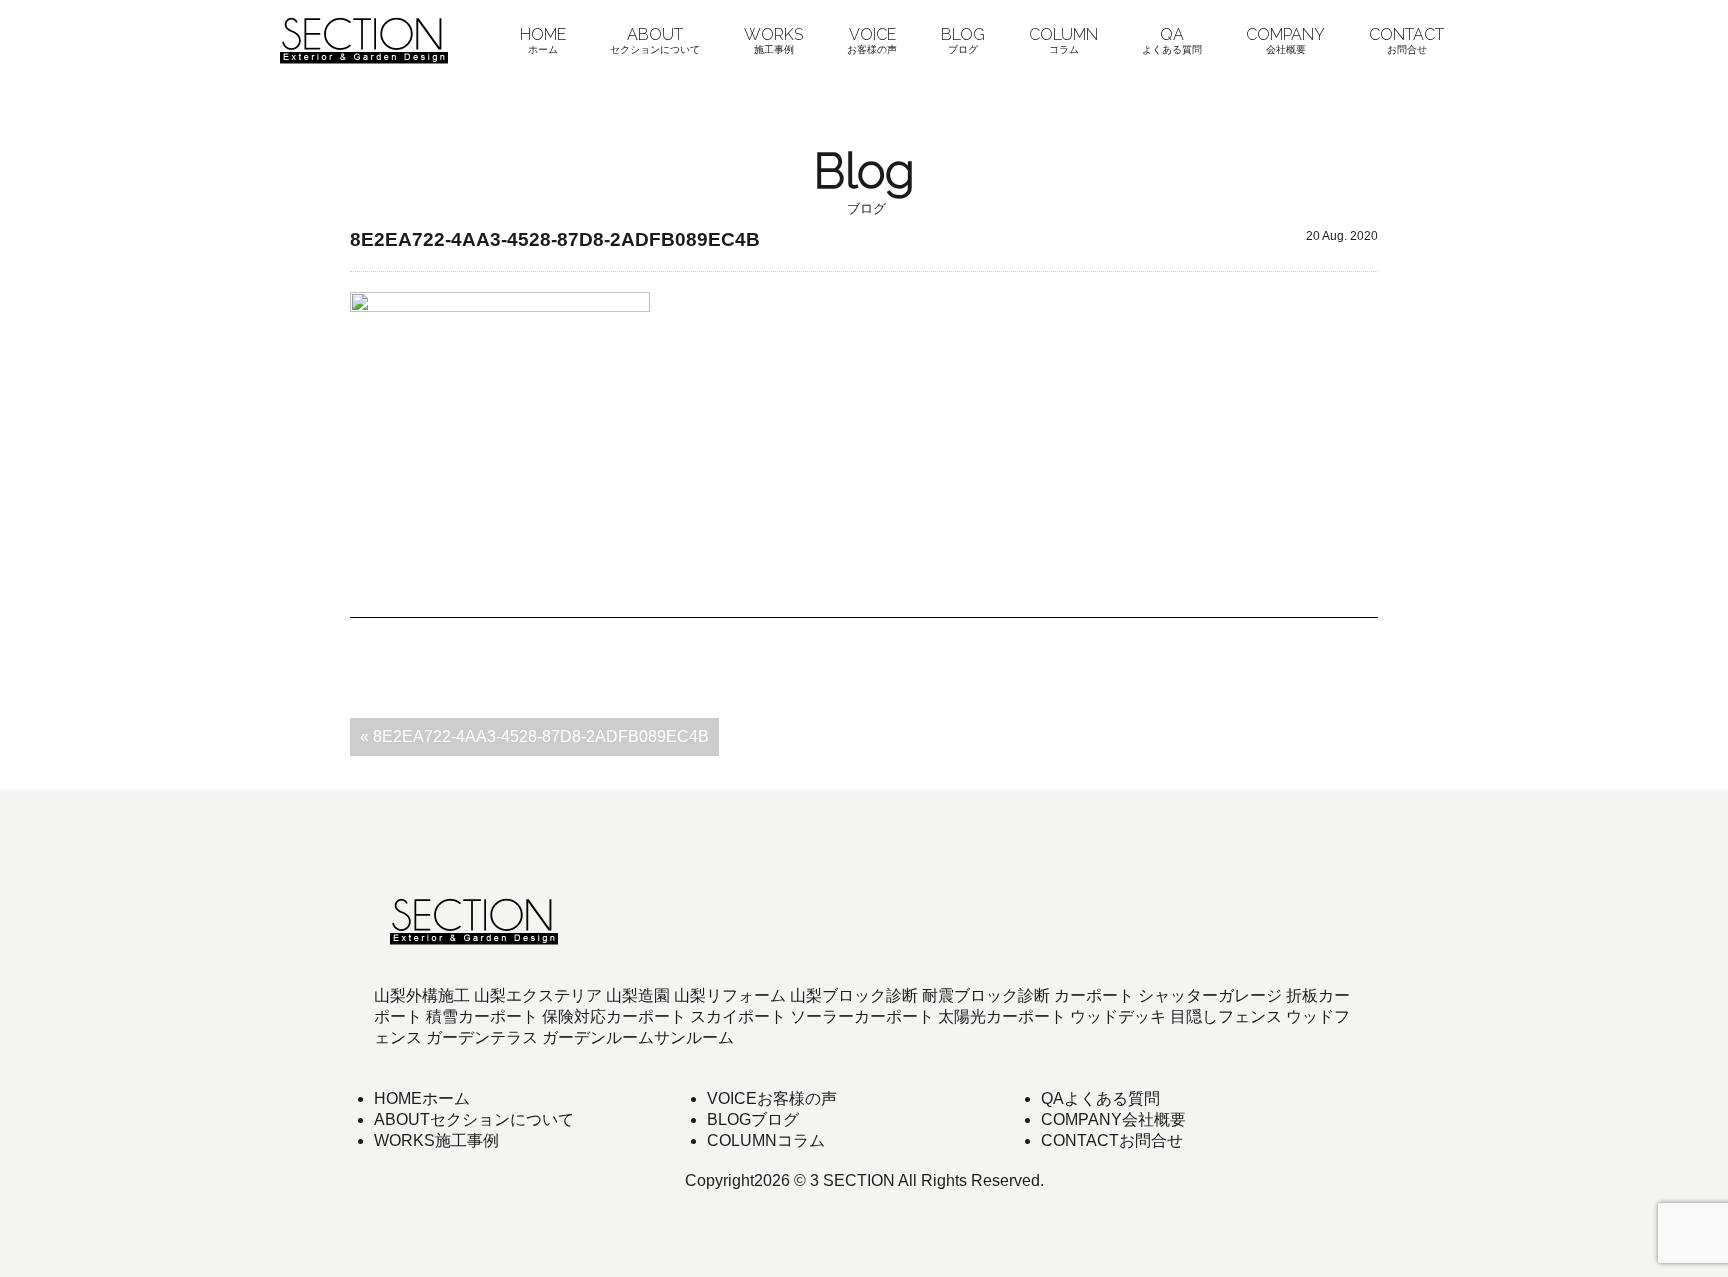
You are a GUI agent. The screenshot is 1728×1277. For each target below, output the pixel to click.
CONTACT (1406, 40)
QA (1172, 40)
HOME (543, 40)
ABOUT (655, 40)
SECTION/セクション (474, 921)
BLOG (963, 40)
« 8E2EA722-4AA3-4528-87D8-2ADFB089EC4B (534, 736)
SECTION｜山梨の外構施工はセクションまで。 (364, 40)
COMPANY (1285, 40)
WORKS (773, 40)
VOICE (872, 40)
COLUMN (1063, 40)
